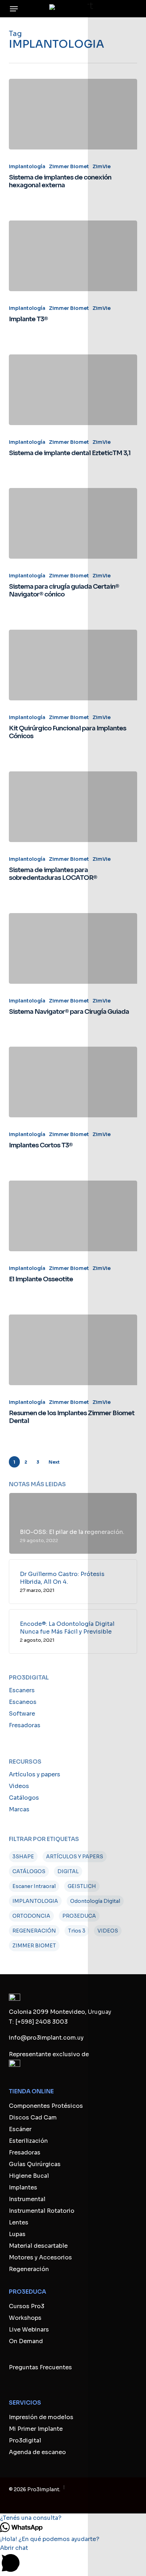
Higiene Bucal (29, 2176)
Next (54, 1462)
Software (22, 1714)
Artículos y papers (35, 1774)
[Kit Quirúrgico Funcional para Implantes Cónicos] (73, 665)
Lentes (19, 2222)
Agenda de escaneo (37, 2452)
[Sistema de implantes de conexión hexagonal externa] (73, 114)
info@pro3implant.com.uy (46, 2038)
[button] (14, 9)
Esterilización (28, 2141)
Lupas (17, 2234)
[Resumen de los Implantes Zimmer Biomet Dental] (73, 1350)
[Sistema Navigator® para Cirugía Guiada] (73, 948)
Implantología (27, 166)
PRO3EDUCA (79, 1916)
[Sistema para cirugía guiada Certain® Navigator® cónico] (73, 523)
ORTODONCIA (31, 1916)
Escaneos (23, 1702)
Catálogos (24, 1798)
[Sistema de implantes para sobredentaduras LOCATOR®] (73, 807)
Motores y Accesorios (40, 2257)
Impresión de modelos (41, 2417)
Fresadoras (25, 1725)
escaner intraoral (34, 1886)
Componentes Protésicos (46, 2106)
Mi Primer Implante (36, 2429)
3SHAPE (23, 1857)
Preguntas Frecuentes (40, 2367)
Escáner (20, 2129)
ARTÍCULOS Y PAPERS (75, 1857)
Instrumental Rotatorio (42, 2211)
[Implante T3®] (73, 256)
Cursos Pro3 (27, 2306)
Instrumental (27, 2199)
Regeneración (29, 2269)
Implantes (23, 2187)
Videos (19, 1786)
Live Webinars (29, 2330)
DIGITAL (68, 1871)
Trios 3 (77, 1931)
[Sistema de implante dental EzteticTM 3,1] (73, 390)
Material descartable (38, 2246)
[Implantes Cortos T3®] (73, 1082)
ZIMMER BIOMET (34, 1946)
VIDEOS (108, 1931)
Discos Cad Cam (33, 2118)
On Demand (26, 2341)
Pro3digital (25, 2440)
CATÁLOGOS (29, 1871)
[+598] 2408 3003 (41, 2022)
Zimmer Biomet (69, 166)
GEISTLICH (82, 1886)
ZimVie (102, 166)
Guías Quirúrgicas (35, 2164)
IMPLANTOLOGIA (35, 1901)
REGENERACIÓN (34, 1931)
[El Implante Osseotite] (73, 1216)
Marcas (19, 1809)
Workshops (25, 2318)
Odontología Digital (95, 1901)
